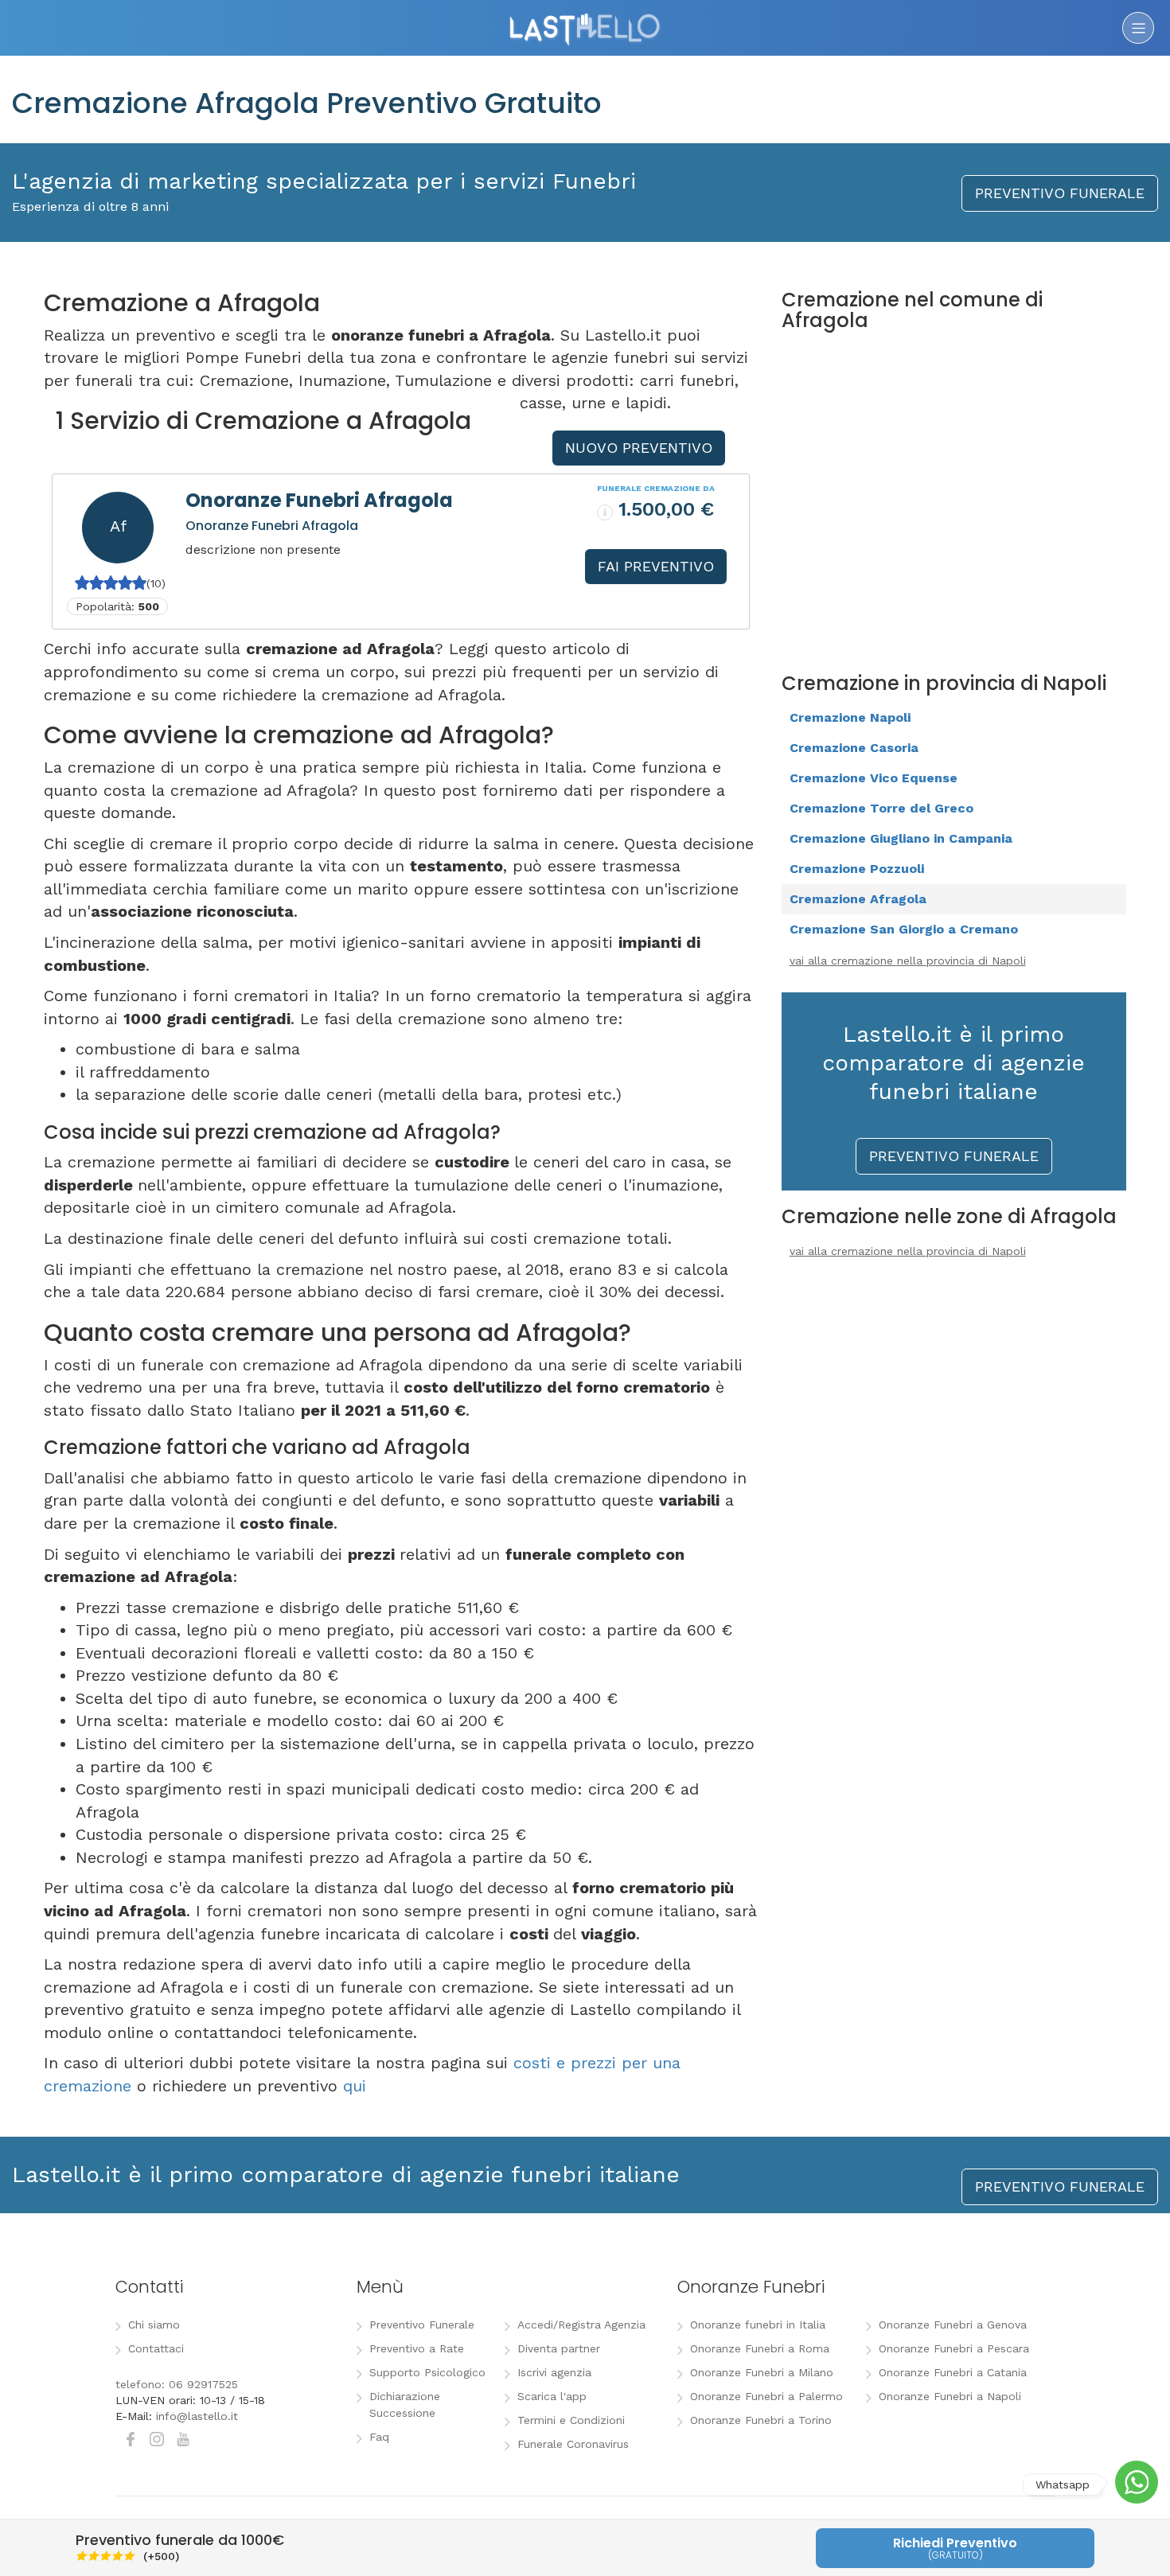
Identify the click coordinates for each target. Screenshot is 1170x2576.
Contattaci (156, 2348)
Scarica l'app (552, 2396)
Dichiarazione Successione (405, 2405)
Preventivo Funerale (422, 2325)
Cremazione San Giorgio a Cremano (904, 929)
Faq (379, 2437)
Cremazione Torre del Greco (881, 808)
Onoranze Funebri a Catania (953, 2372)
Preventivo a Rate (417, 2348)
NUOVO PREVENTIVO (639, 448)
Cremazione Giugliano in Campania (901, 838)
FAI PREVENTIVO (656, 566)
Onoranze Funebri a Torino (761, 2420)
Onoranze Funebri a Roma (760, 2348)
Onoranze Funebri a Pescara (954, 2348)
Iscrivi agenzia (554, 2372)
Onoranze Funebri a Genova (953, 2325)
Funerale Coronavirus (573, 2444)
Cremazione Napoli (850, 717)
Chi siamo (154, 2325)
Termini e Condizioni (571, 2420)
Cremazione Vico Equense (874, 778)
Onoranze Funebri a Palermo (766, 2396)
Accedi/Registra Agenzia (581, 2325)
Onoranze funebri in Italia (758, 2325)
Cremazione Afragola (858, 899)
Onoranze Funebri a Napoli (950, 2396)
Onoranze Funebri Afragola (319, 500)
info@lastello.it (197, 2416)
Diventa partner (559, 2348)
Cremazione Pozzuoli (857, 869)
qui (355, 2086)
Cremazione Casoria (854, 748)
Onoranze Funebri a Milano (762, 2372)
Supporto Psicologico (427, 2372)
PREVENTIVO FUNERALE (1060, 193)
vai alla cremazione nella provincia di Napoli (908, 961)
